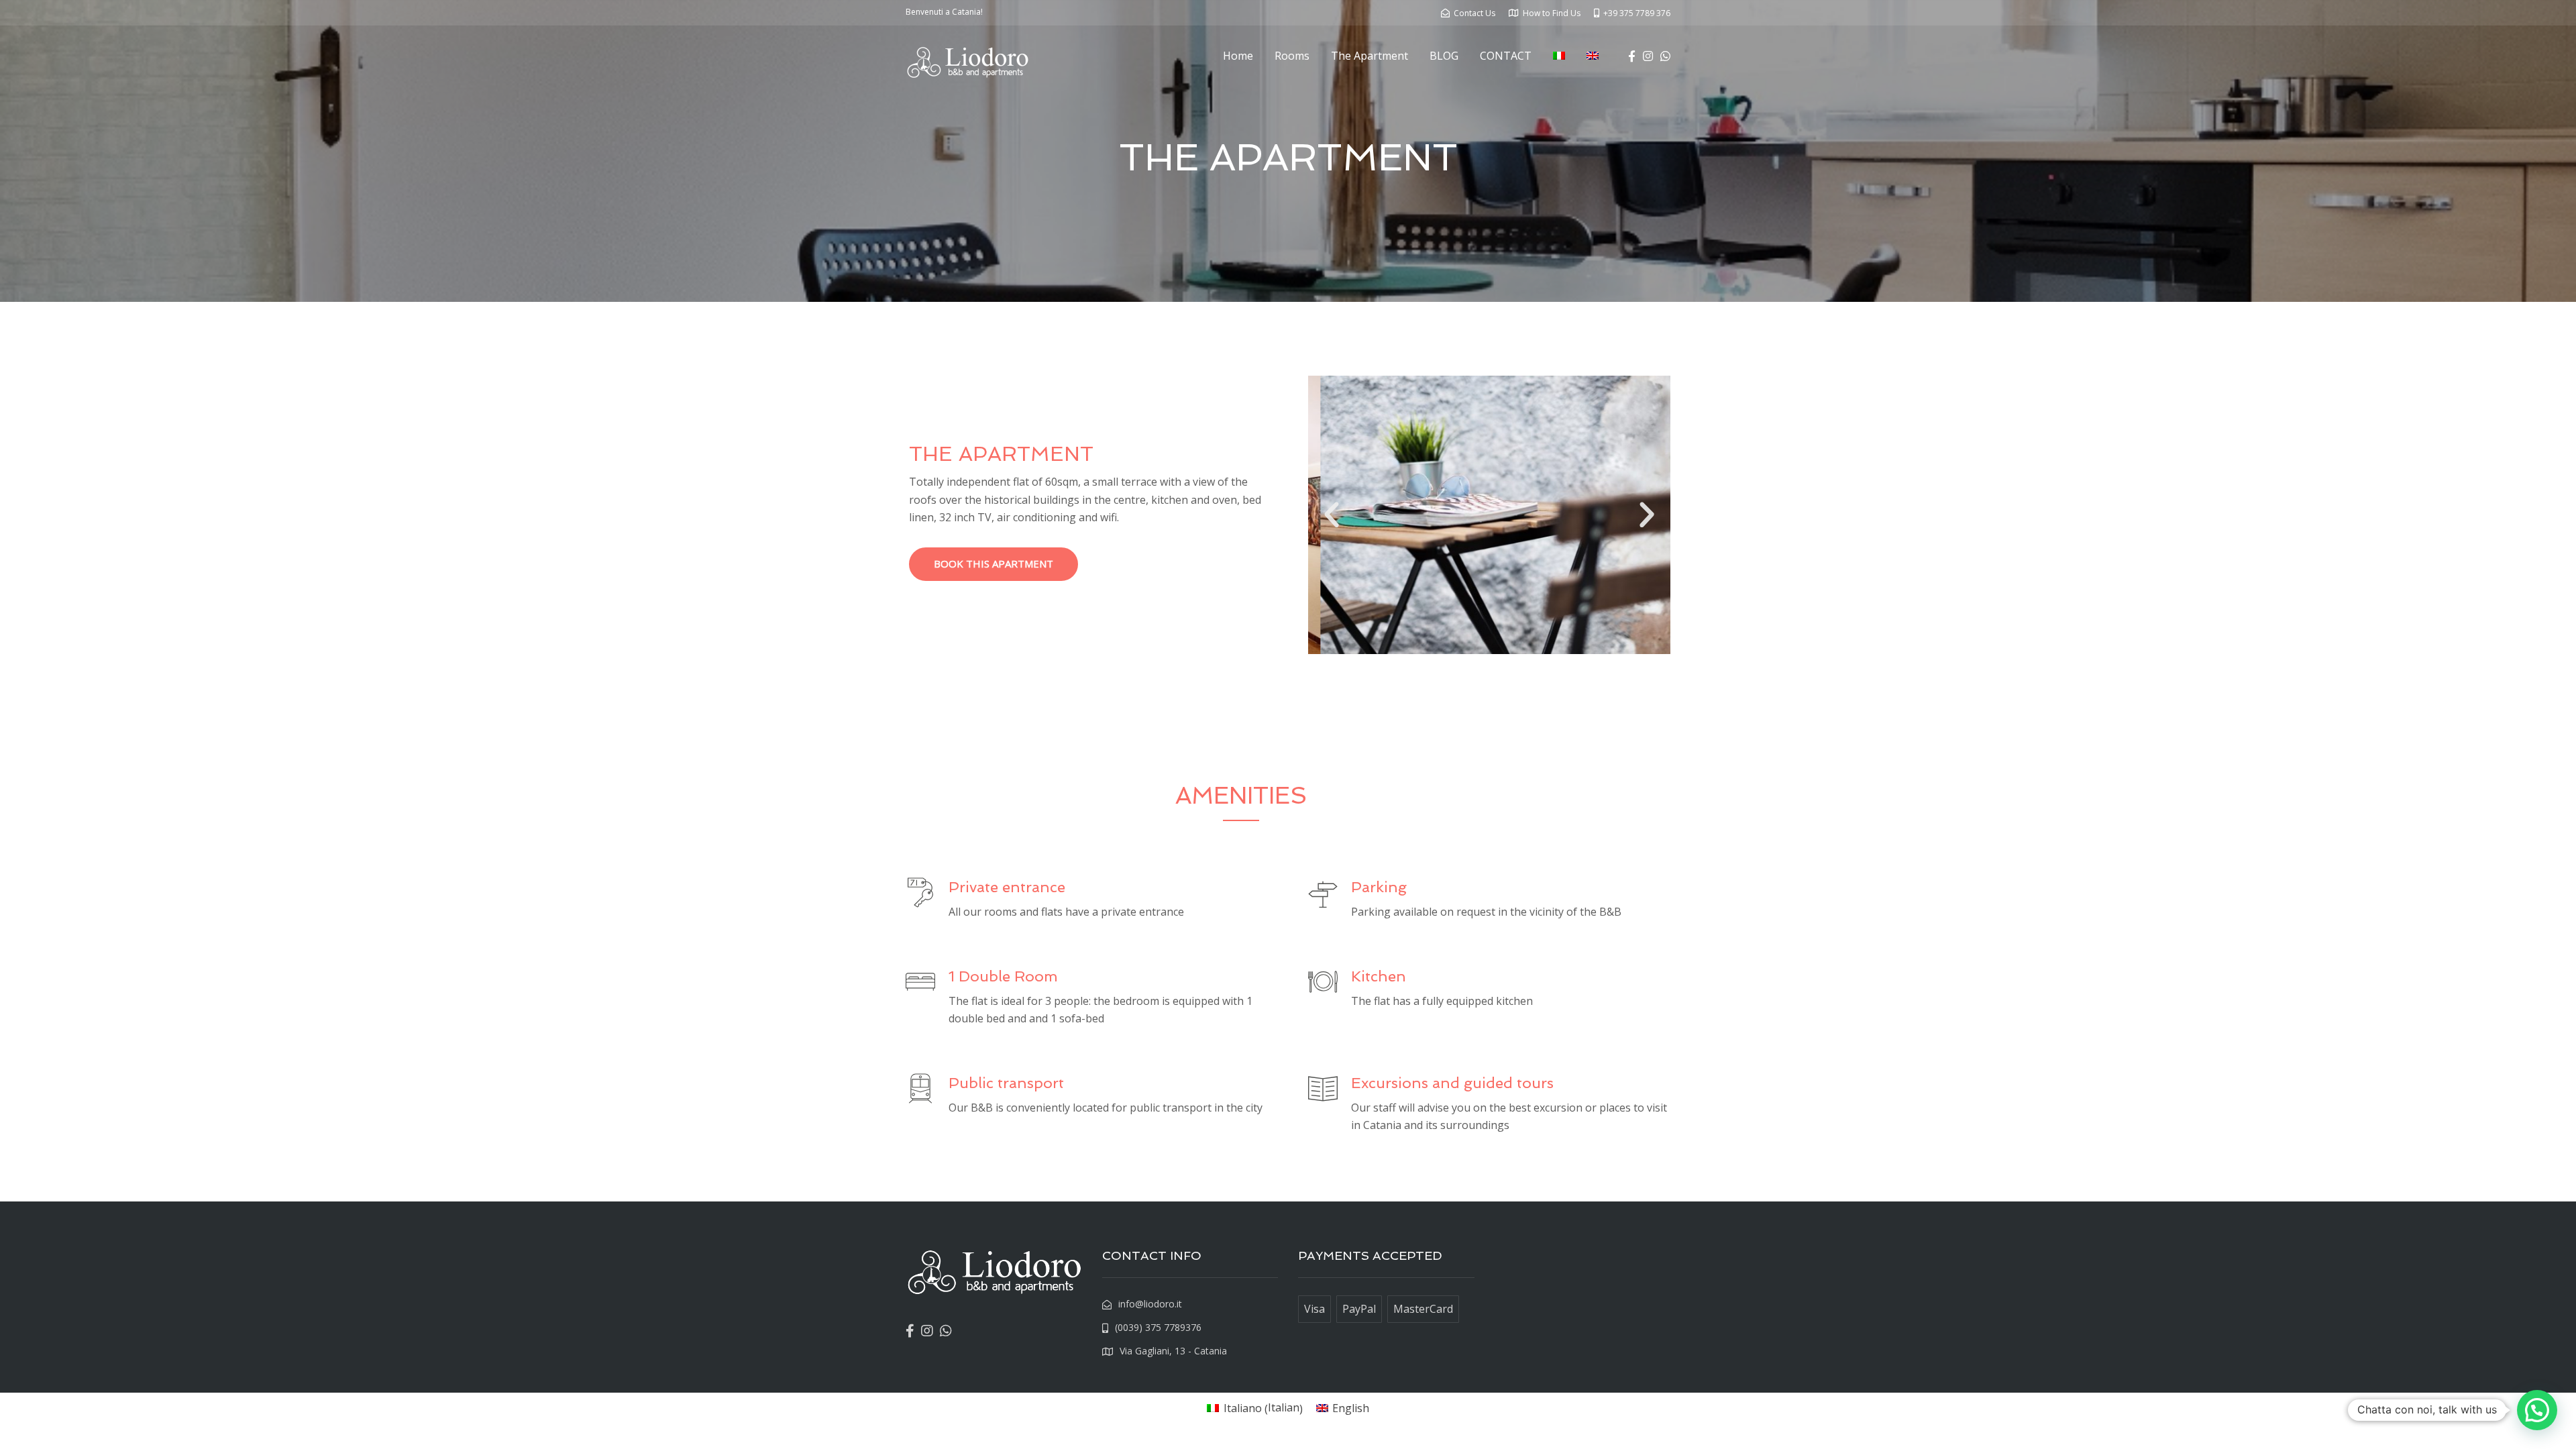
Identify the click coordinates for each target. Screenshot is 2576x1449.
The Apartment (1370, 56)
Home (1238, 56)
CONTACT (1506, 56)
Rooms (1292, 56)
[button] (1332, 515)
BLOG (1444, 56)
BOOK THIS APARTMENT (994, 563)
